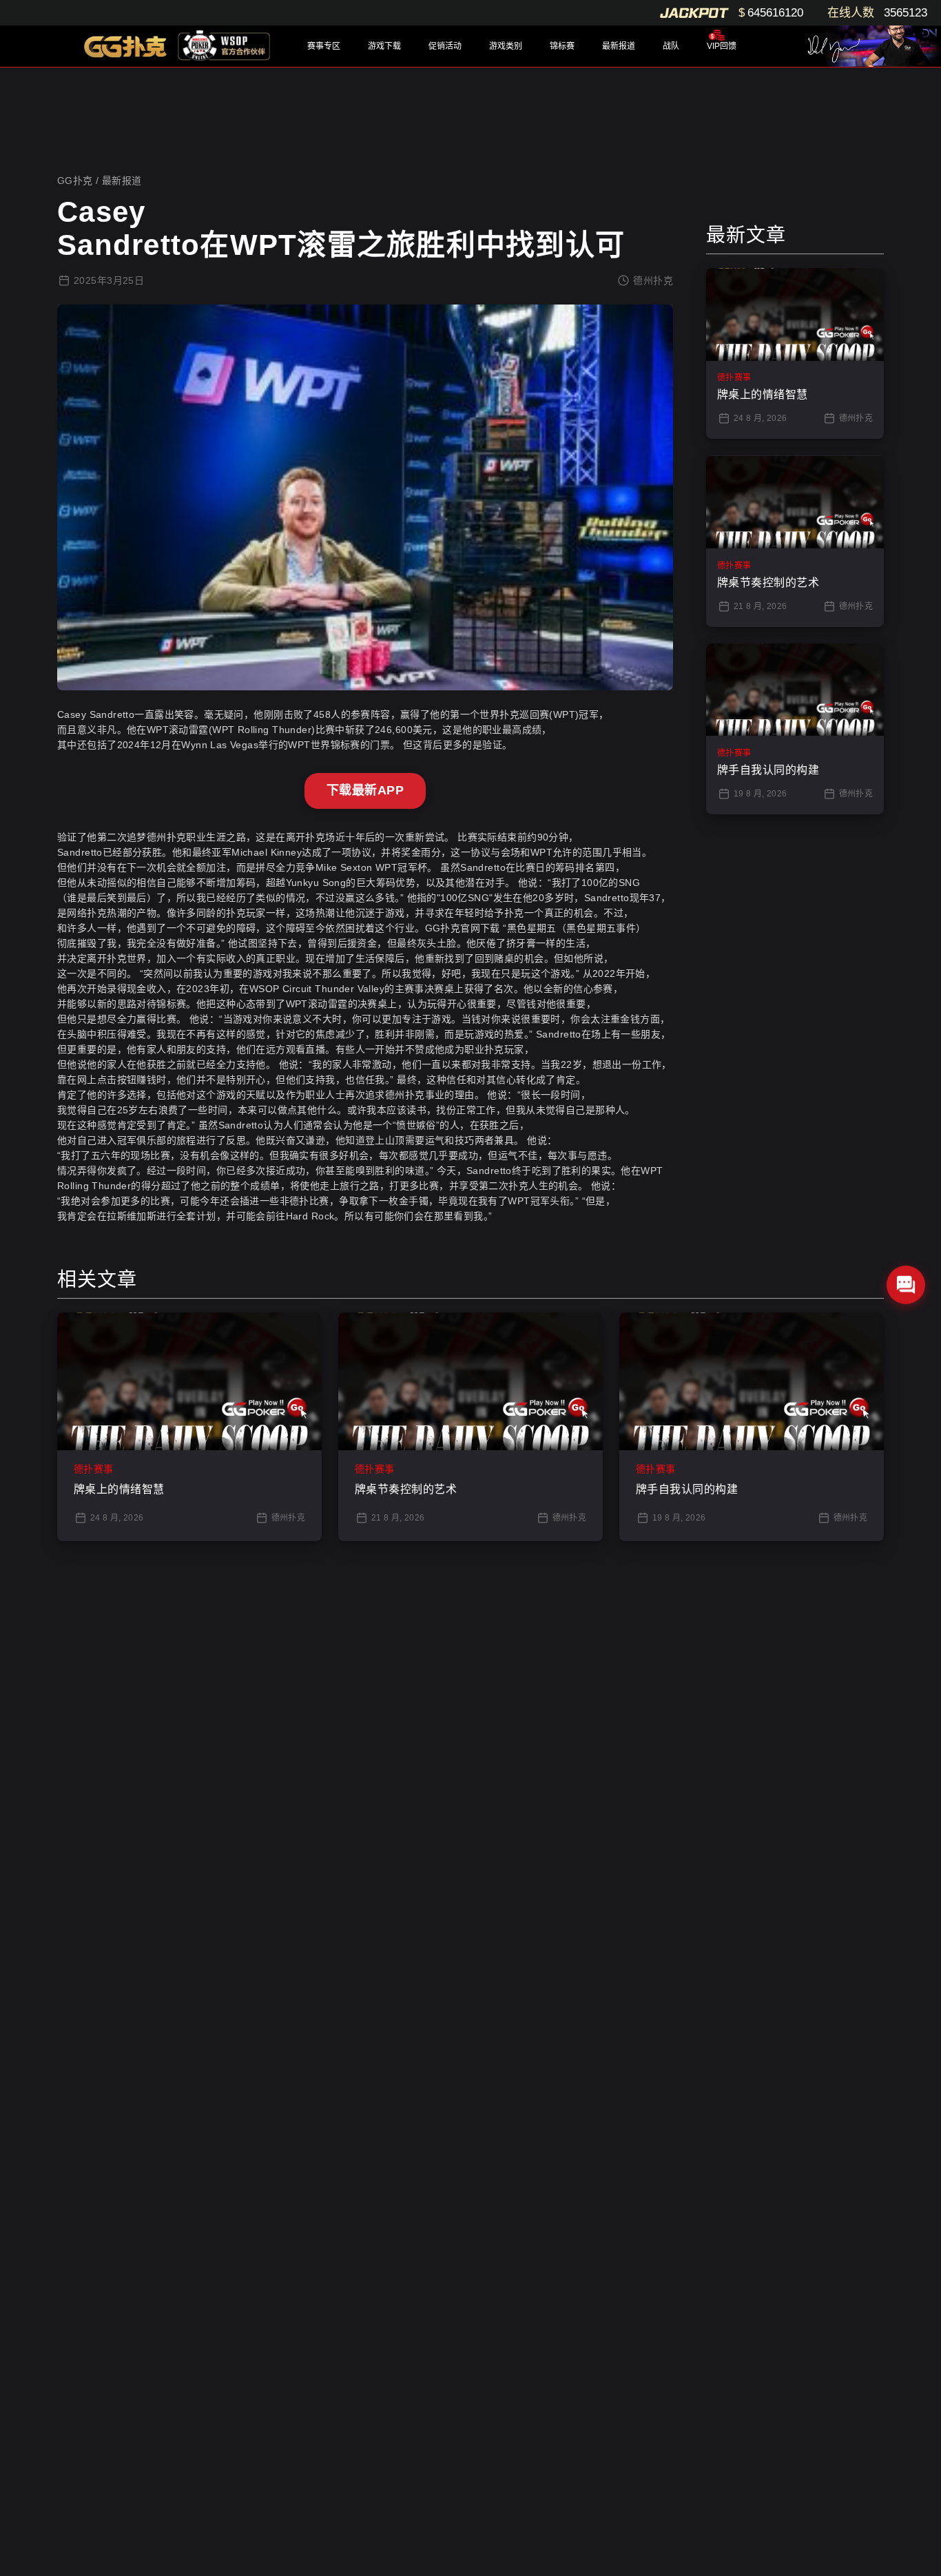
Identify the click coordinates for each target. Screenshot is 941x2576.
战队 (671, 46)
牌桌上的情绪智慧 (119, 1489)
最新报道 (619, 46)
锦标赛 (562, 46)
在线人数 (851, 13)
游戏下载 (384, 46)
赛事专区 (324, 46)
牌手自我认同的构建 (687, 1489)
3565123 (906, 13)
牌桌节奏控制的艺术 (406, 1489)
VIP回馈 (722, 46)
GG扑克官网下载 (463, 928)
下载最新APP (365, 790)
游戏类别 (506, 46)
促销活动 (445, 46)
